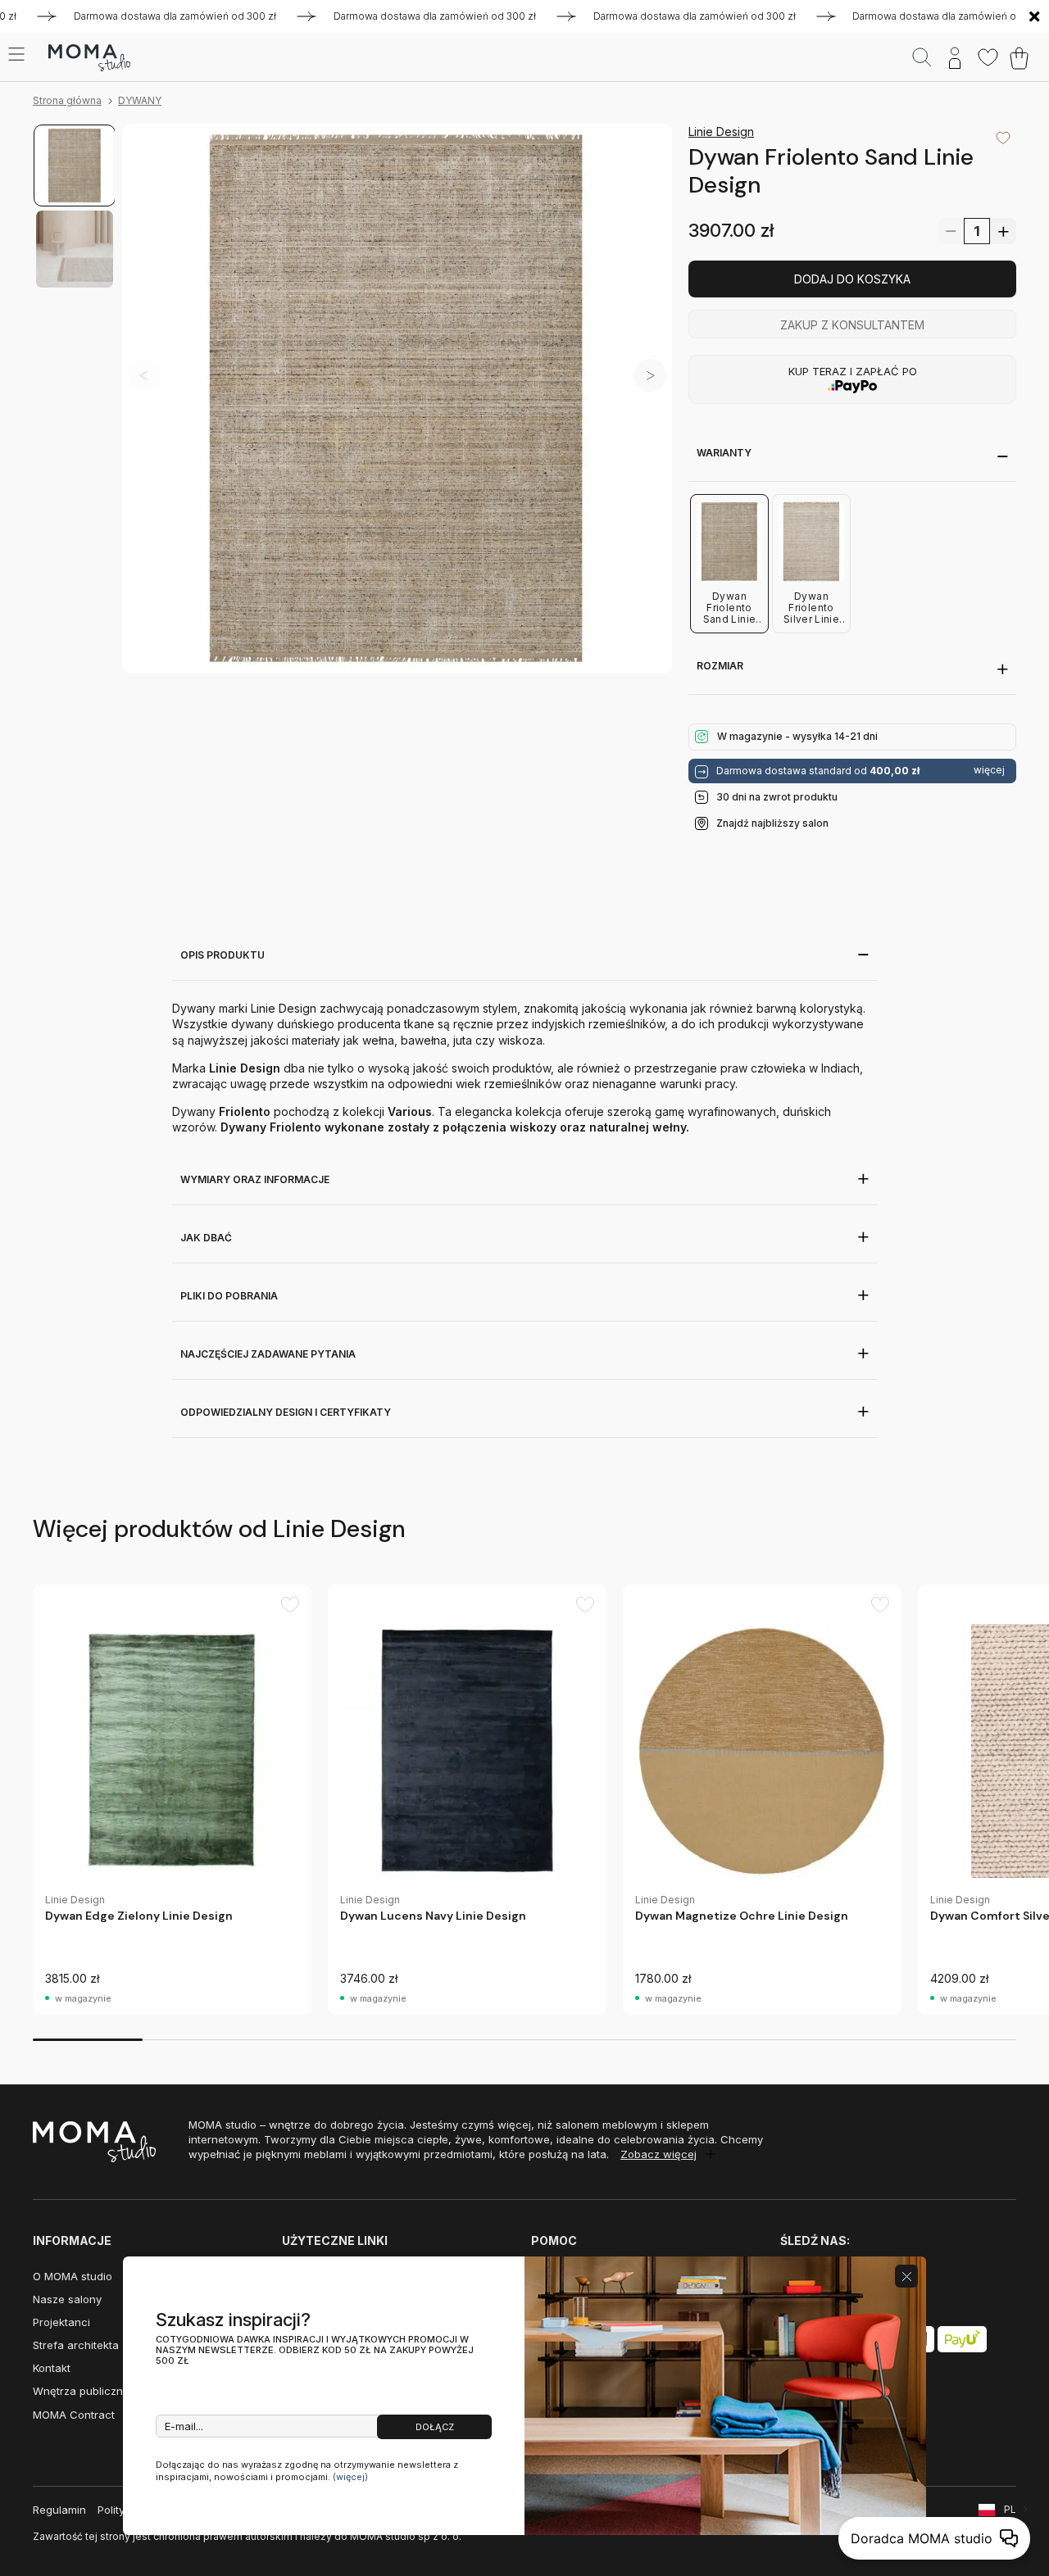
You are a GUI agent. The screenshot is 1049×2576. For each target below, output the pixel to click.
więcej (989, 770)
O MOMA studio (73, 2276)
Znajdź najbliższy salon (772, 823)
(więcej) (350, 2477)
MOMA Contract (74, 2415)
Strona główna (67, 100)
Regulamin (59, 2510)
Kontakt (52, 2368)
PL (1010, 2509)
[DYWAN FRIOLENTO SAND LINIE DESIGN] (397, 399)
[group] (172, 1800)
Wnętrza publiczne (81, 2391)
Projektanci (61, 2322)
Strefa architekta (76, 2345)
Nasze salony (67, 2299)
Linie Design (721, 132)
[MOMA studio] (89, 58)
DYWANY (140, 100)
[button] (650, 375)
